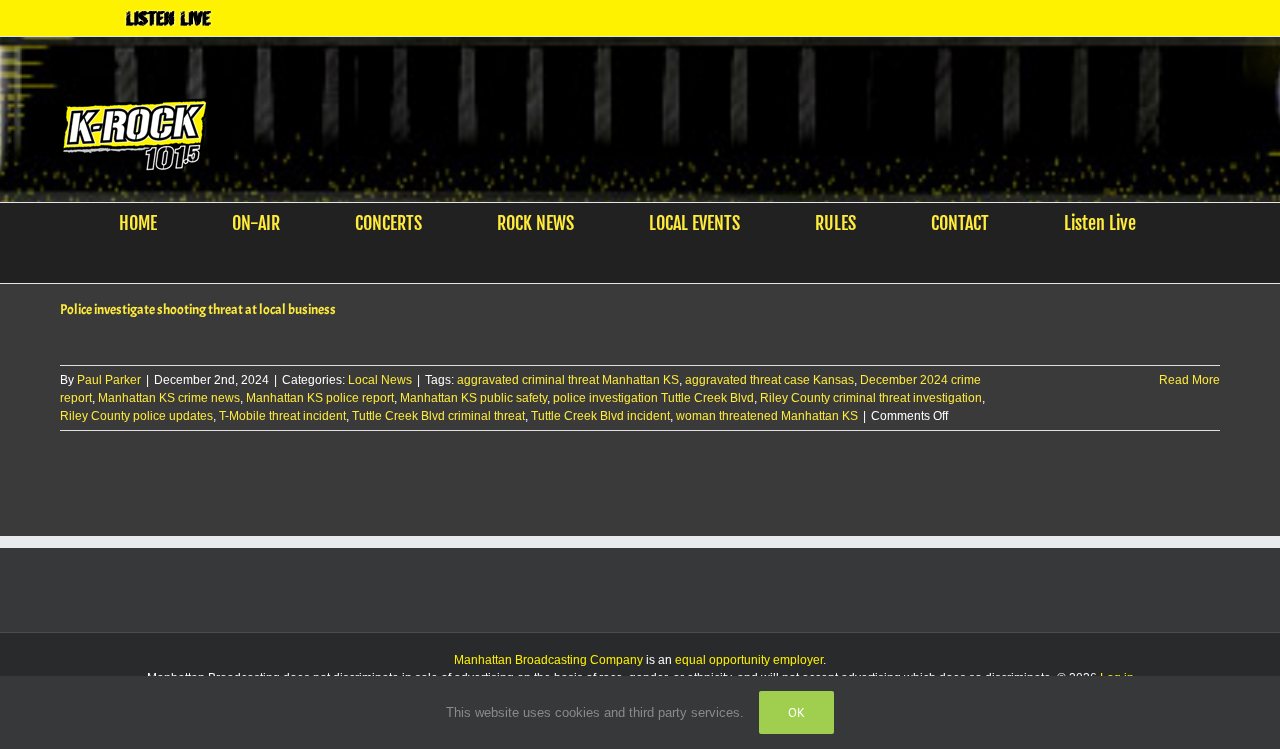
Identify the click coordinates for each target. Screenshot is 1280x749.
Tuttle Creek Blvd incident (600, 416)
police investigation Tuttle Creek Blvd (653, 398)
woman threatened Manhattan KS (767, 416)
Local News (380, 380)
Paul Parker (109, 380)
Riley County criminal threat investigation (871, 398)
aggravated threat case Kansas (769, 380)
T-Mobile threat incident (282, 416)
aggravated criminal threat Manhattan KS (568, 380)
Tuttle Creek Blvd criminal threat (438, 416)
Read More (1189, 380)
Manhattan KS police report (320, 398)
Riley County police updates (136, 416)
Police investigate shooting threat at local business (198, 309)
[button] (628, 263)
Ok (796, 712)
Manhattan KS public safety (473, 398)
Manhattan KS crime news (169, 398)
